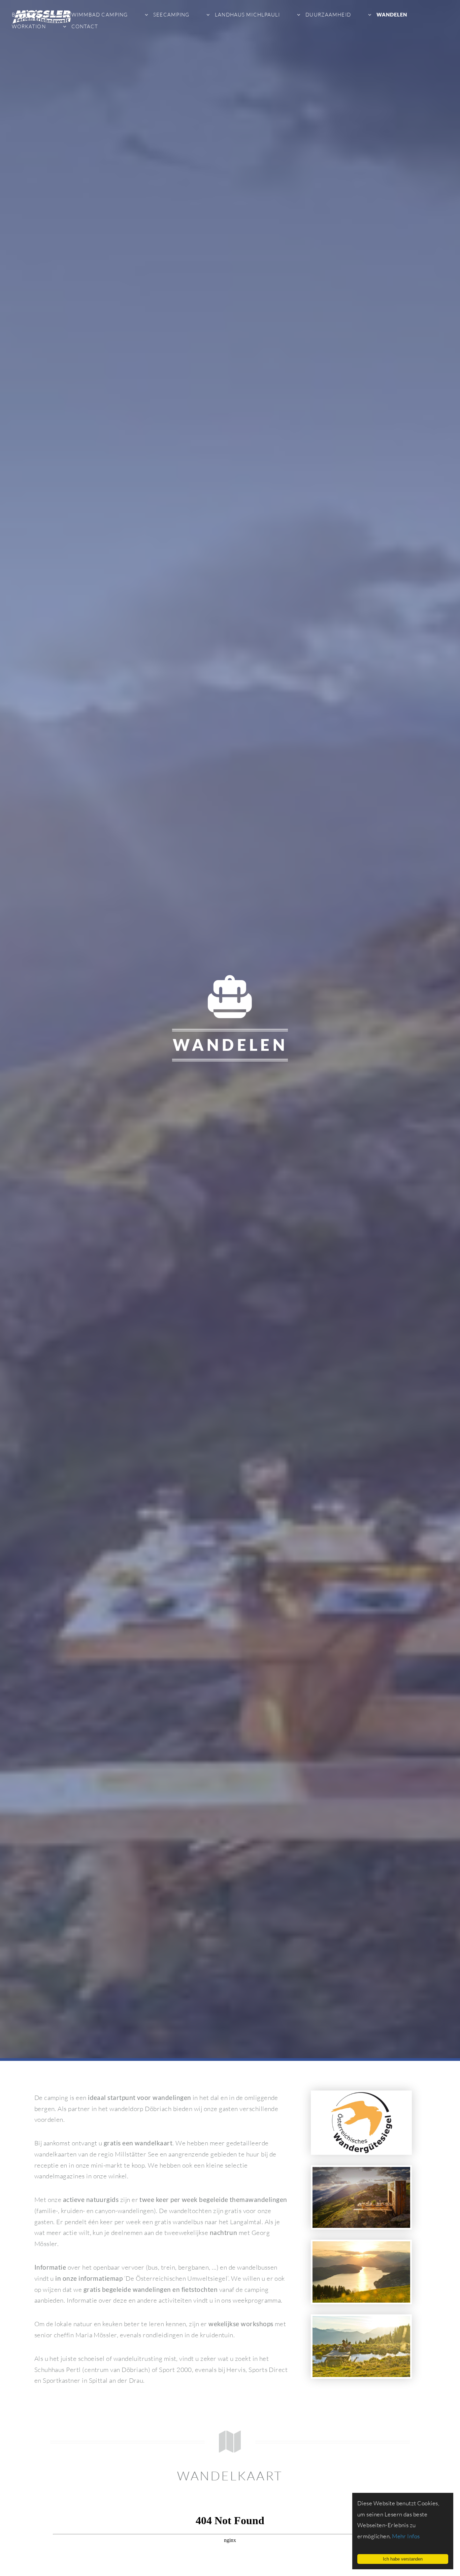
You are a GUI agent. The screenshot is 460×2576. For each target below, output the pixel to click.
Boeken (23, 15)
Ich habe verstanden (403, 2559)
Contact (84, 26)
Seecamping (171, 15)
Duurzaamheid (327, 15)
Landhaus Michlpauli (247, 15)
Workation (29, 26)
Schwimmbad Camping (93, 15)
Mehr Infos (406, 2536)
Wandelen (391, 14)
